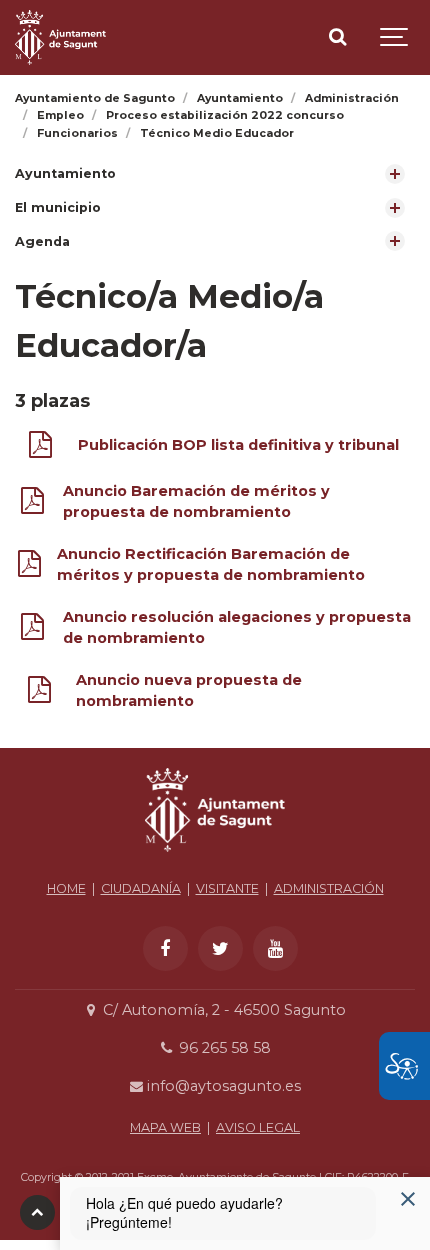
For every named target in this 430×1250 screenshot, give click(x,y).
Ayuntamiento (65, 173)
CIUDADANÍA (141, 888)
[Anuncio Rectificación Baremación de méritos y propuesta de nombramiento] (29, 567)
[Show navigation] (395, 37)
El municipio (58, 207)
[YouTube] (275, 948)
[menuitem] (215, 174)
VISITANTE (227, 888)
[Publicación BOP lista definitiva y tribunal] (40, 448)
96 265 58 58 (222, 1048)
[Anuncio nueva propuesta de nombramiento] (39, 693)
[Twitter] (220, 948)
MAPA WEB (165, 1127)
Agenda (42, 241)
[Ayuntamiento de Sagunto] (60, 37)
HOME (66, 888)
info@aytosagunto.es (222, 1086)
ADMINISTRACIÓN (329, 888)
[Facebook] (165, 948)
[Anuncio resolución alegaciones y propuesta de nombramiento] (32, 630)
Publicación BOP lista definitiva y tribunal (238, 445)
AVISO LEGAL (258, 1127)
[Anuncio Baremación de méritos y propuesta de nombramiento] (32, 504)
